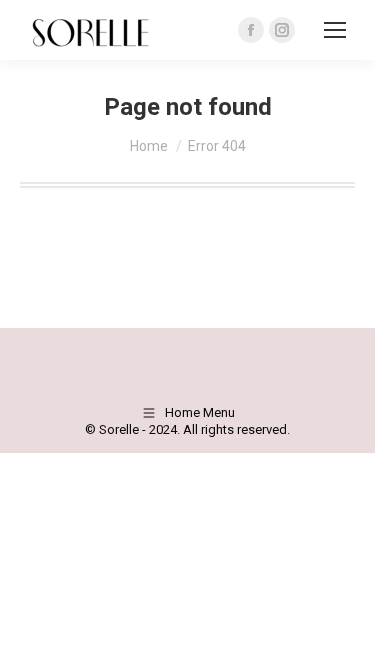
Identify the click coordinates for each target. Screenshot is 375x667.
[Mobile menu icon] (335, 30)
